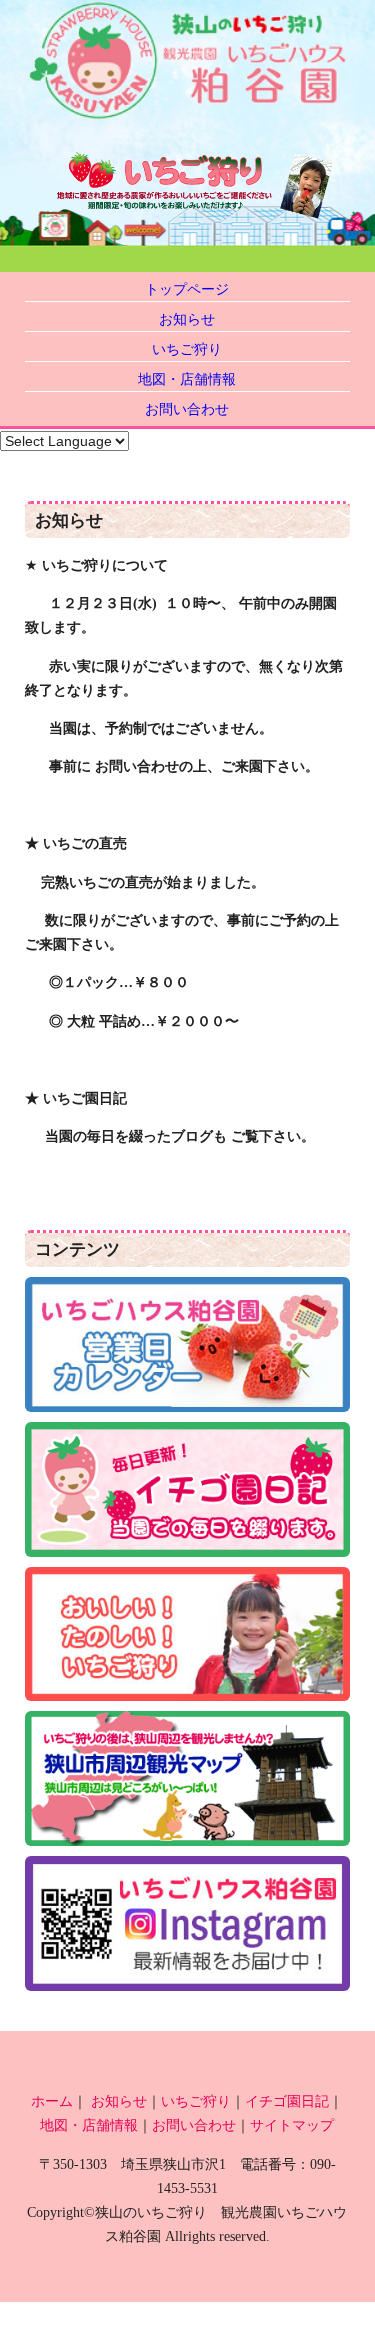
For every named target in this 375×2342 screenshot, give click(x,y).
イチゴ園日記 (287, 2101)
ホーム (52, 2101)
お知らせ (187, 319)
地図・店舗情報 (187, 379)
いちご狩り (187, 349)
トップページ (187, 289)
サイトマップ (292, 2125)
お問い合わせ (187, 409)
